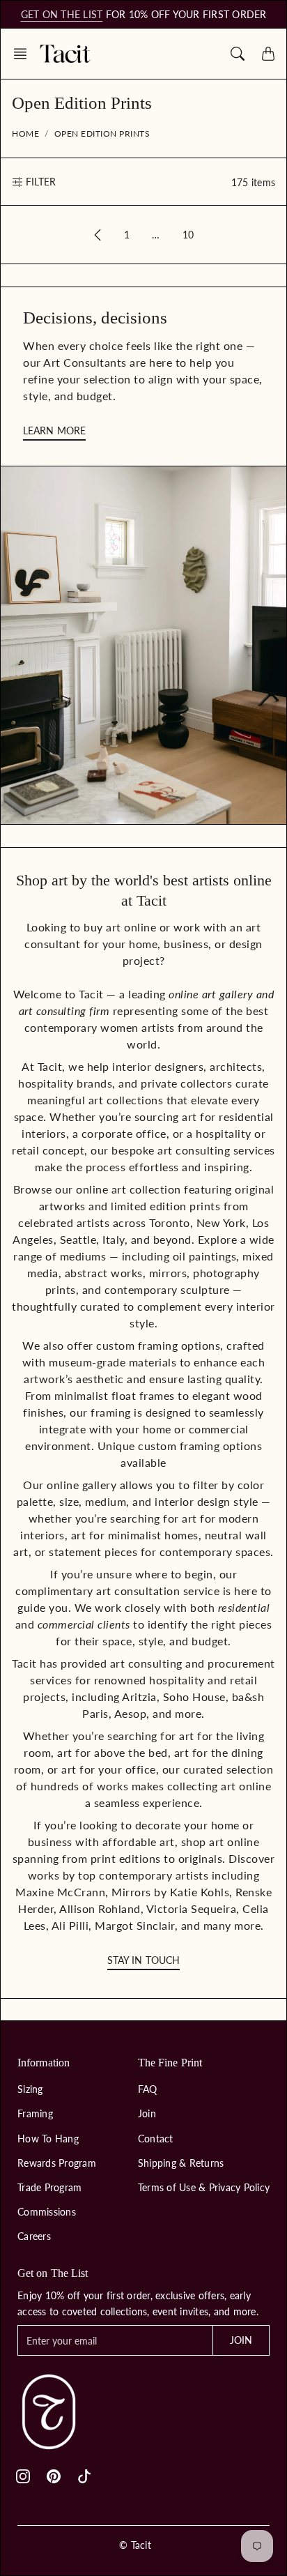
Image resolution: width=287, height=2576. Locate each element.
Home (25, 134)
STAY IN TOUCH (143, 1960)
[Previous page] (98, 235)
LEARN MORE (54, 430)
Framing (35, 2113)
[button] (24, 54)
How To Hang (48, 2139)
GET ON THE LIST (62, 14)
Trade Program (49, 2187)
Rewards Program (57, 2163)
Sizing (30, 2089)
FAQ (148, 2089)
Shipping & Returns (181, 2163)
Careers (34, 2236)
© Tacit (135, 2545)
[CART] (268, 54)
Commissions (47, 2212)
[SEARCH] (238, 54)
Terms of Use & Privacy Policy (204, 2187)
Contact (156, 2139)
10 (188, 235)
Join (147, 2113)
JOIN (241, 2340)
